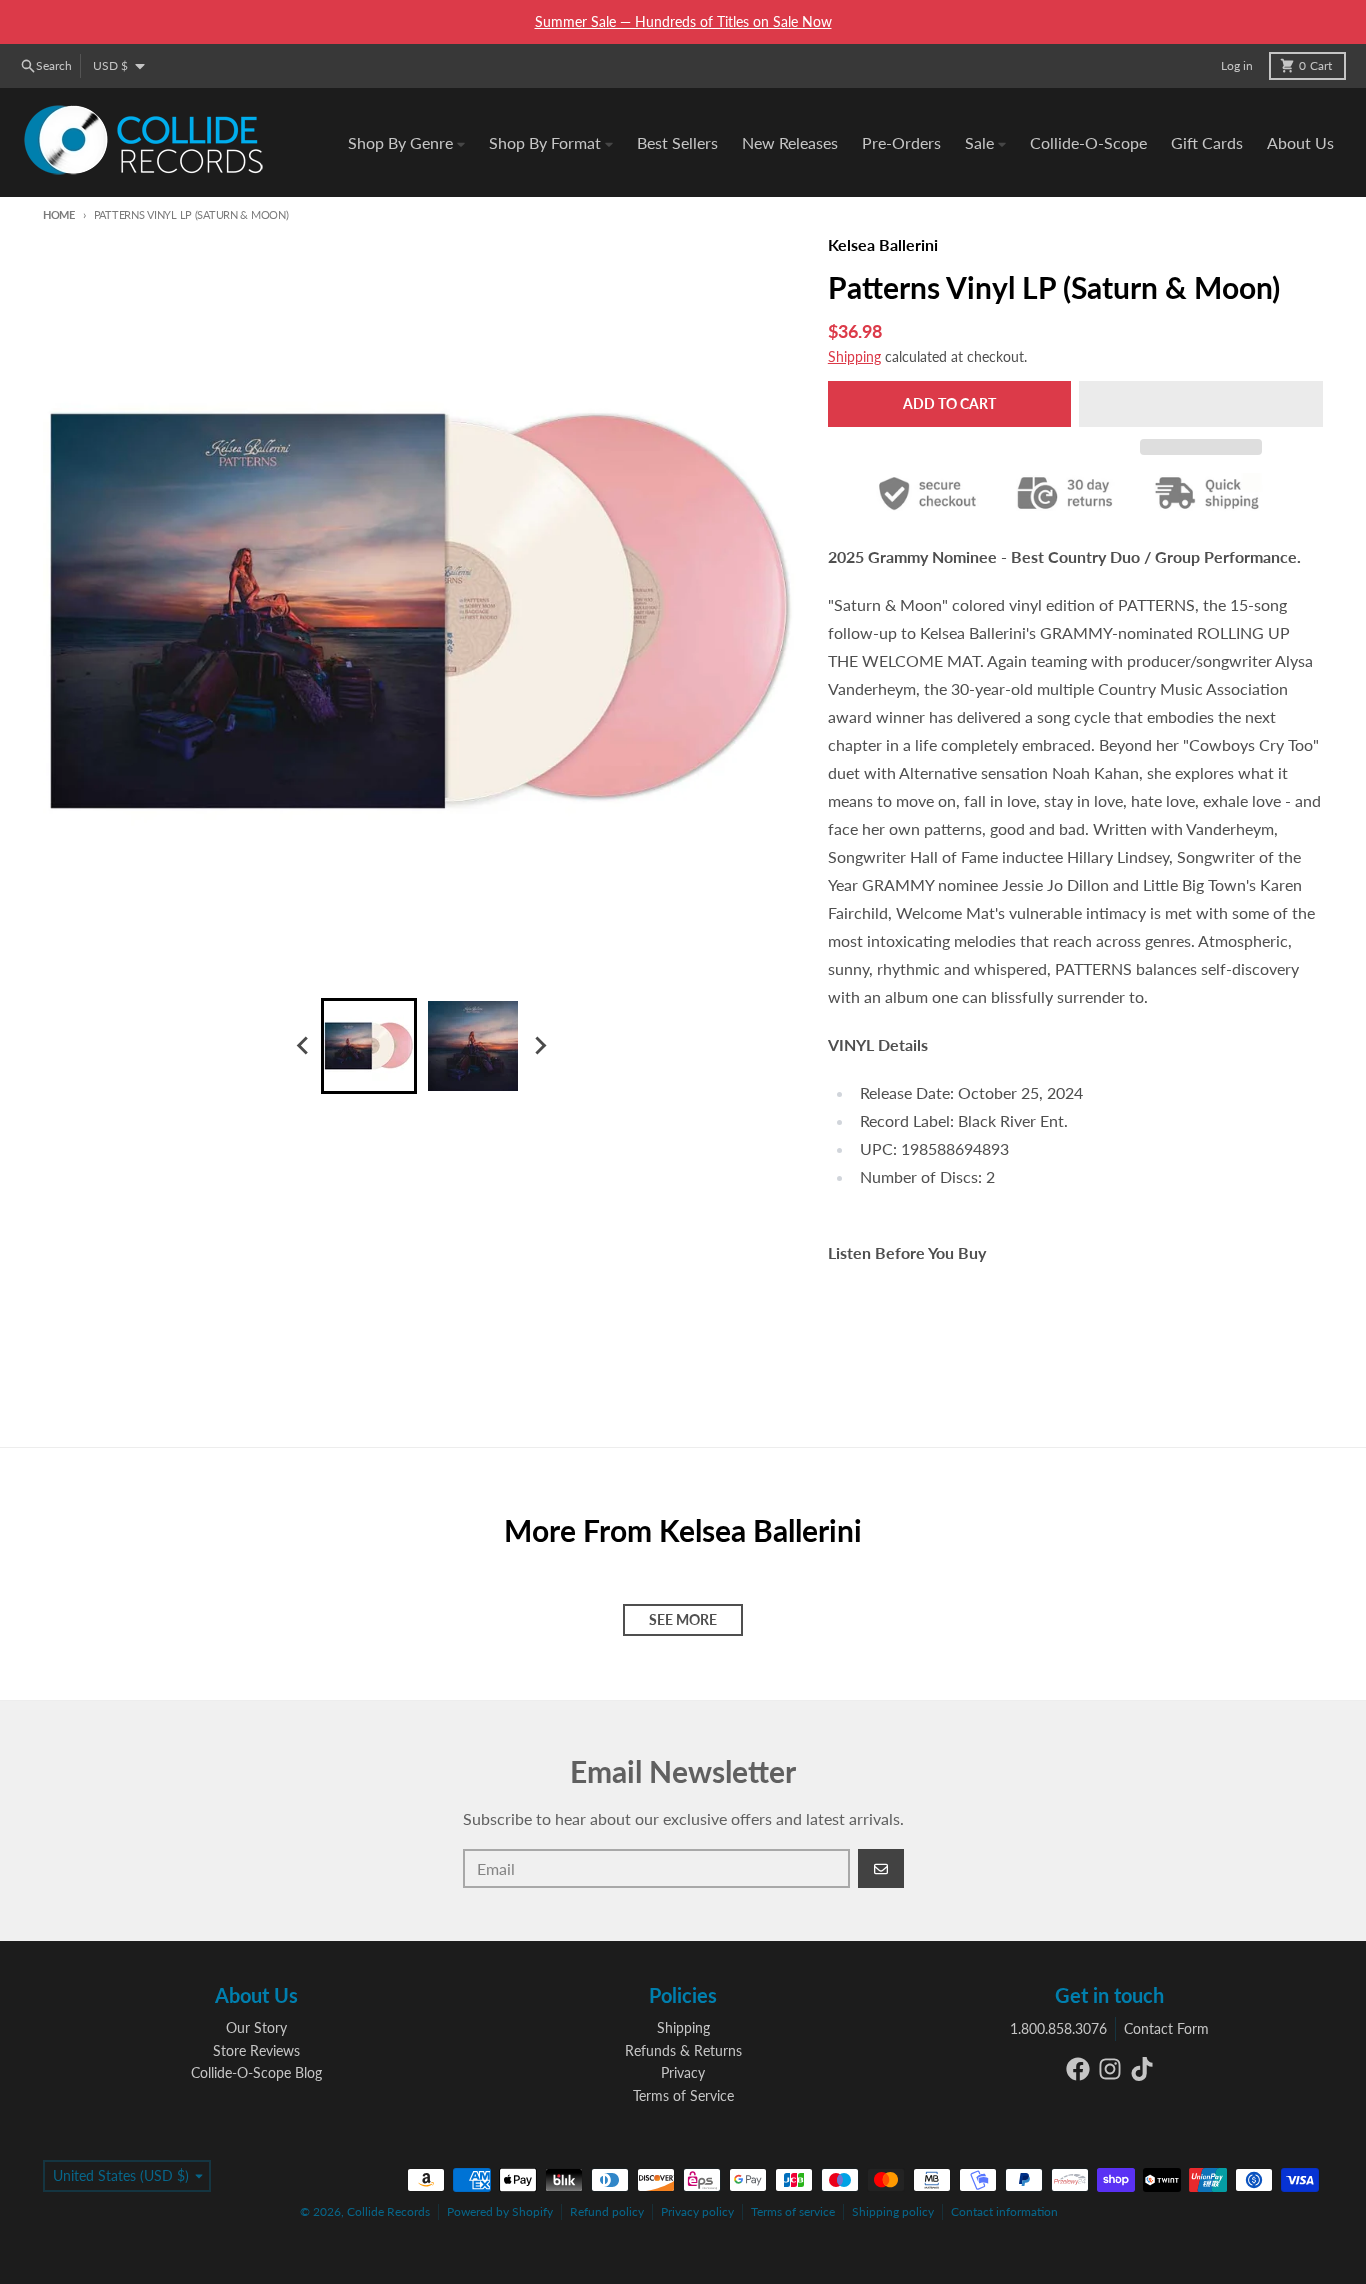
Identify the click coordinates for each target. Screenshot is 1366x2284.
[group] (369, 1046)
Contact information (1004, 2211)
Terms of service (793, 2211)
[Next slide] (539, 1046)
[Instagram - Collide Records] (1110, 2069)
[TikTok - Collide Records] (1142, 2069)
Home (59, 214)
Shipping (854, 356)
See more (683, 1619)
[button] (1201, 404)
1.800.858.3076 (1058, 2028)
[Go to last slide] (303, 1046)
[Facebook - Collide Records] (1078, 2069)
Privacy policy (697, 2211)
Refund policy (607, 2211)
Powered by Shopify (500, 2211)
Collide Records (388, 2211)
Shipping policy (893, 2211)
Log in (1237, 65)
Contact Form (1166, 2028)
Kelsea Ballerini (883, 244)
